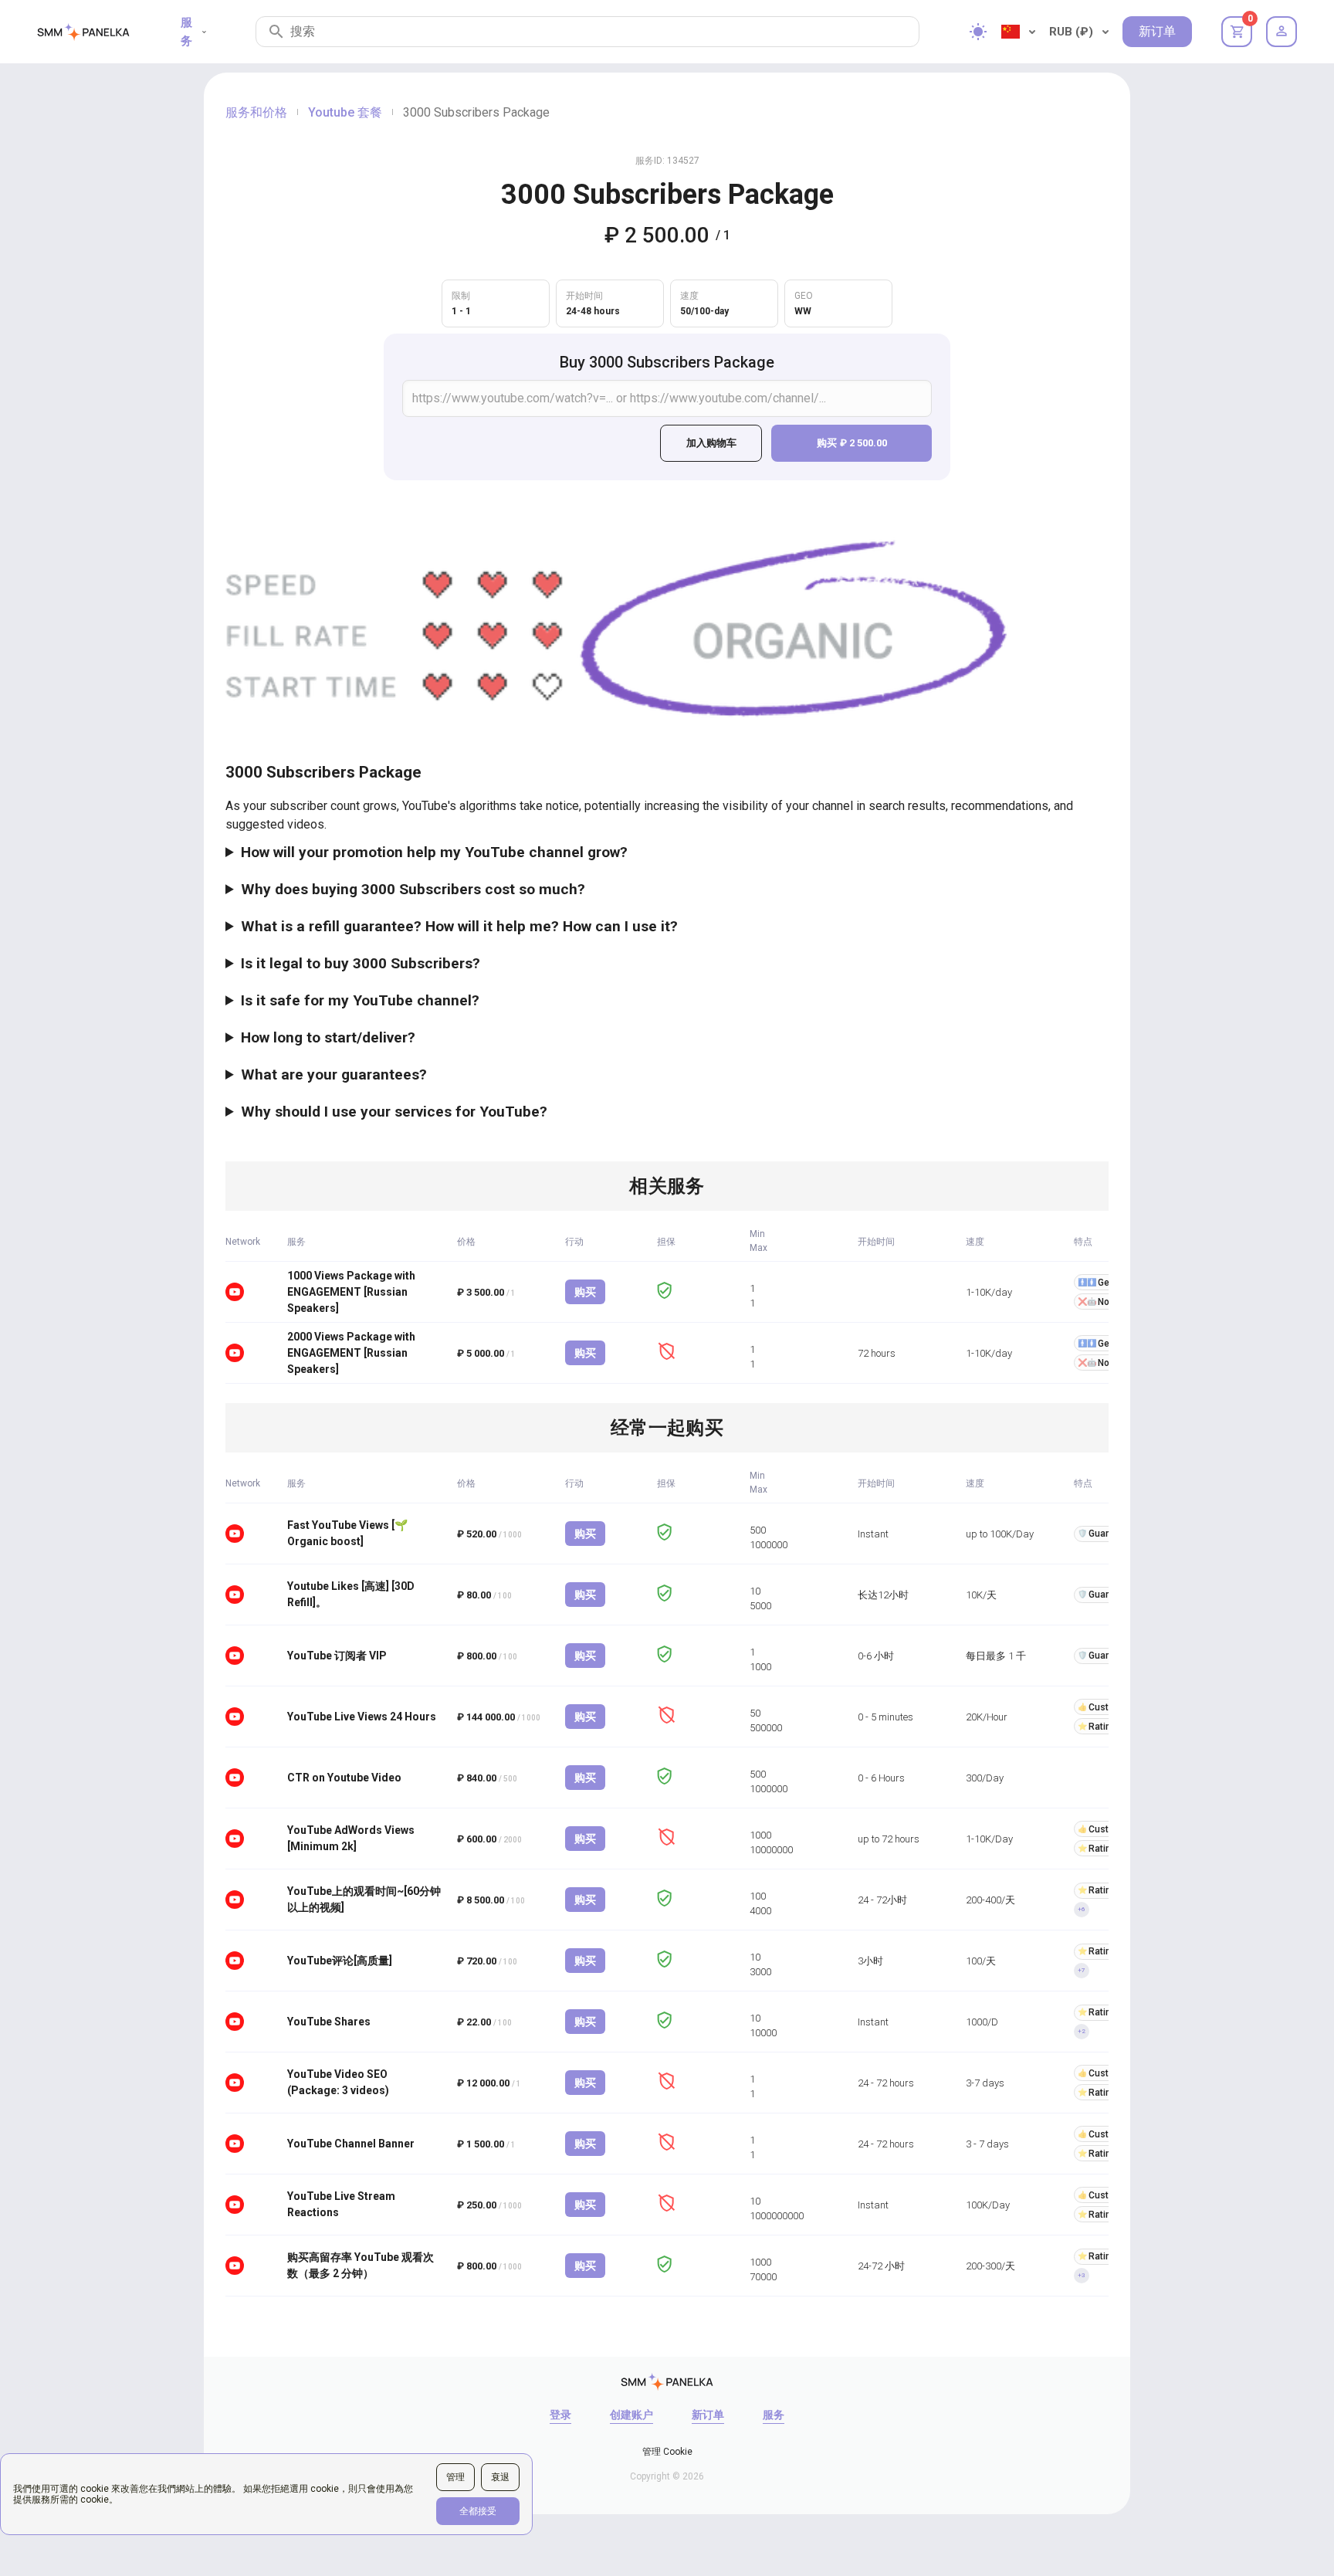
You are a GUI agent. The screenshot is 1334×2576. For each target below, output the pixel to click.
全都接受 (478, 2511)
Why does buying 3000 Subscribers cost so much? (413, 889)
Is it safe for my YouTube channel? (360, 1000)
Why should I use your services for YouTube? (394, 1112)
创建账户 (631, 2415)
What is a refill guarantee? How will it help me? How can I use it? (459, 926)
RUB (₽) (1071, 32)
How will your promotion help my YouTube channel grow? (434, 852)
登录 (560, 2415)
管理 (455, 2477)
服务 (186, 32)
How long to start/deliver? (328, 1037)
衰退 (500, 2477)
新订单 (1157, 31)
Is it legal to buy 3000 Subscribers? (361, 963)
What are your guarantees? (334, 1074)
